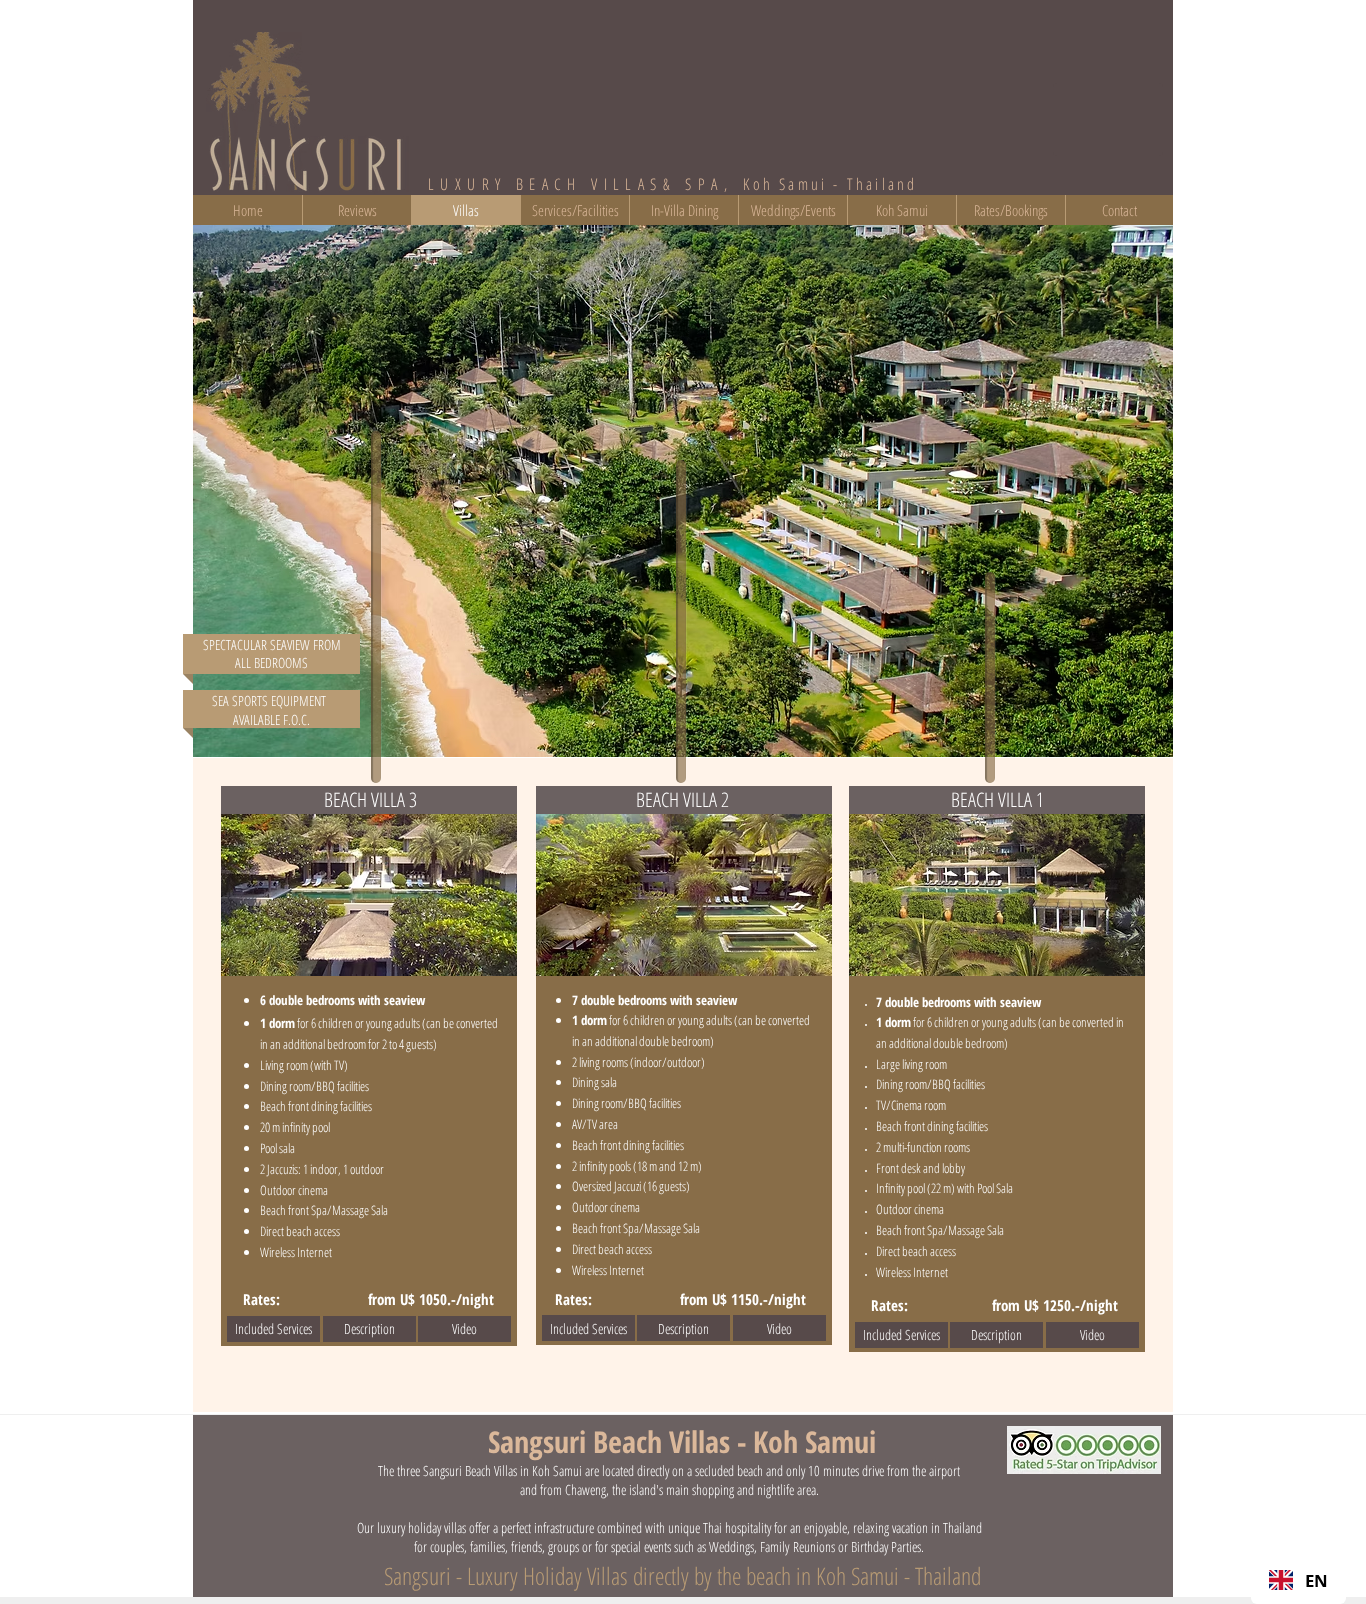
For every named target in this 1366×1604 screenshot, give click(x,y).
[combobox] (1298, 1580)
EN (1316, 1580)
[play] (1131, 739)
